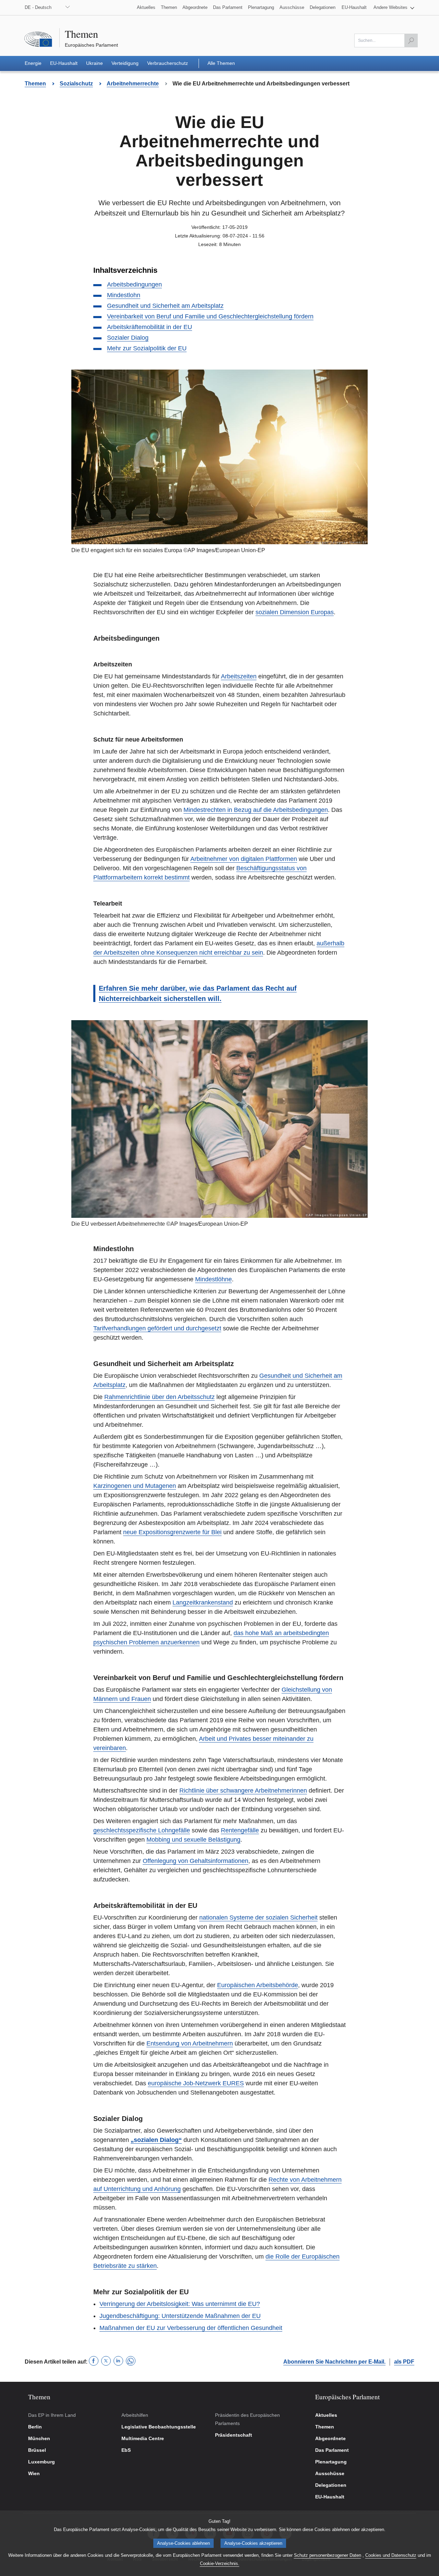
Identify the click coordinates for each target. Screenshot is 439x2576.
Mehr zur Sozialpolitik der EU (147, 348)
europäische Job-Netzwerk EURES (196, 2083)
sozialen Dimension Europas (295, 612)
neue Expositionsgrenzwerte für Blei (172, 1532)
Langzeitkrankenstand (203, 1602)
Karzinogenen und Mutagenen (135, 1486)
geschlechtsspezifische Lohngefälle (142, 1830)
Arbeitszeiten (239, 676)
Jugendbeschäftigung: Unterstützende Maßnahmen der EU (180, 2316)
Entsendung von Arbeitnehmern (190, 2043)
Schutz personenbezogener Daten (328, 2555)
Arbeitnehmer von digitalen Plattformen (244, 859)
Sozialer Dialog (128, 338)
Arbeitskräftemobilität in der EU (150, 327)
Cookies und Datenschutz (391, 2555)
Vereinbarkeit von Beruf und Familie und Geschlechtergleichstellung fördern (210, 316)
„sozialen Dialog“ (156, 2140)
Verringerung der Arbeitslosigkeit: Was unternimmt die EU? (180, 2304)
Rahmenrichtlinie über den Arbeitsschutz (159, 1397)
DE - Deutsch (38, 7)
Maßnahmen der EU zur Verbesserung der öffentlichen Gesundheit (191, 2328)
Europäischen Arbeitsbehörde (258, 1985)
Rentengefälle (240, 1830)
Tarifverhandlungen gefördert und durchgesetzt (157, 1328)
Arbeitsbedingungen (134, 284)
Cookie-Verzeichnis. (220, 2563)
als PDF (404, 2362)
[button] (394, 8)
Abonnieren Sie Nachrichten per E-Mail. (334, 2362)
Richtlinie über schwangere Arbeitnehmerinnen (243, 1791)
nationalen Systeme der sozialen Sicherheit (258, 1918)
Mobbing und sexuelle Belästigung (193, 1840)
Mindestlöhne (213, 1279)
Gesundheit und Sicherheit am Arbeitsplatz (165, 306)
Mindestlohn (124, 295)
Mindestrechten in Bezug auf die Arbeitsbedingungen (256, 810)
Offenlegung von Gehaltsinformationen (195, 1861)
